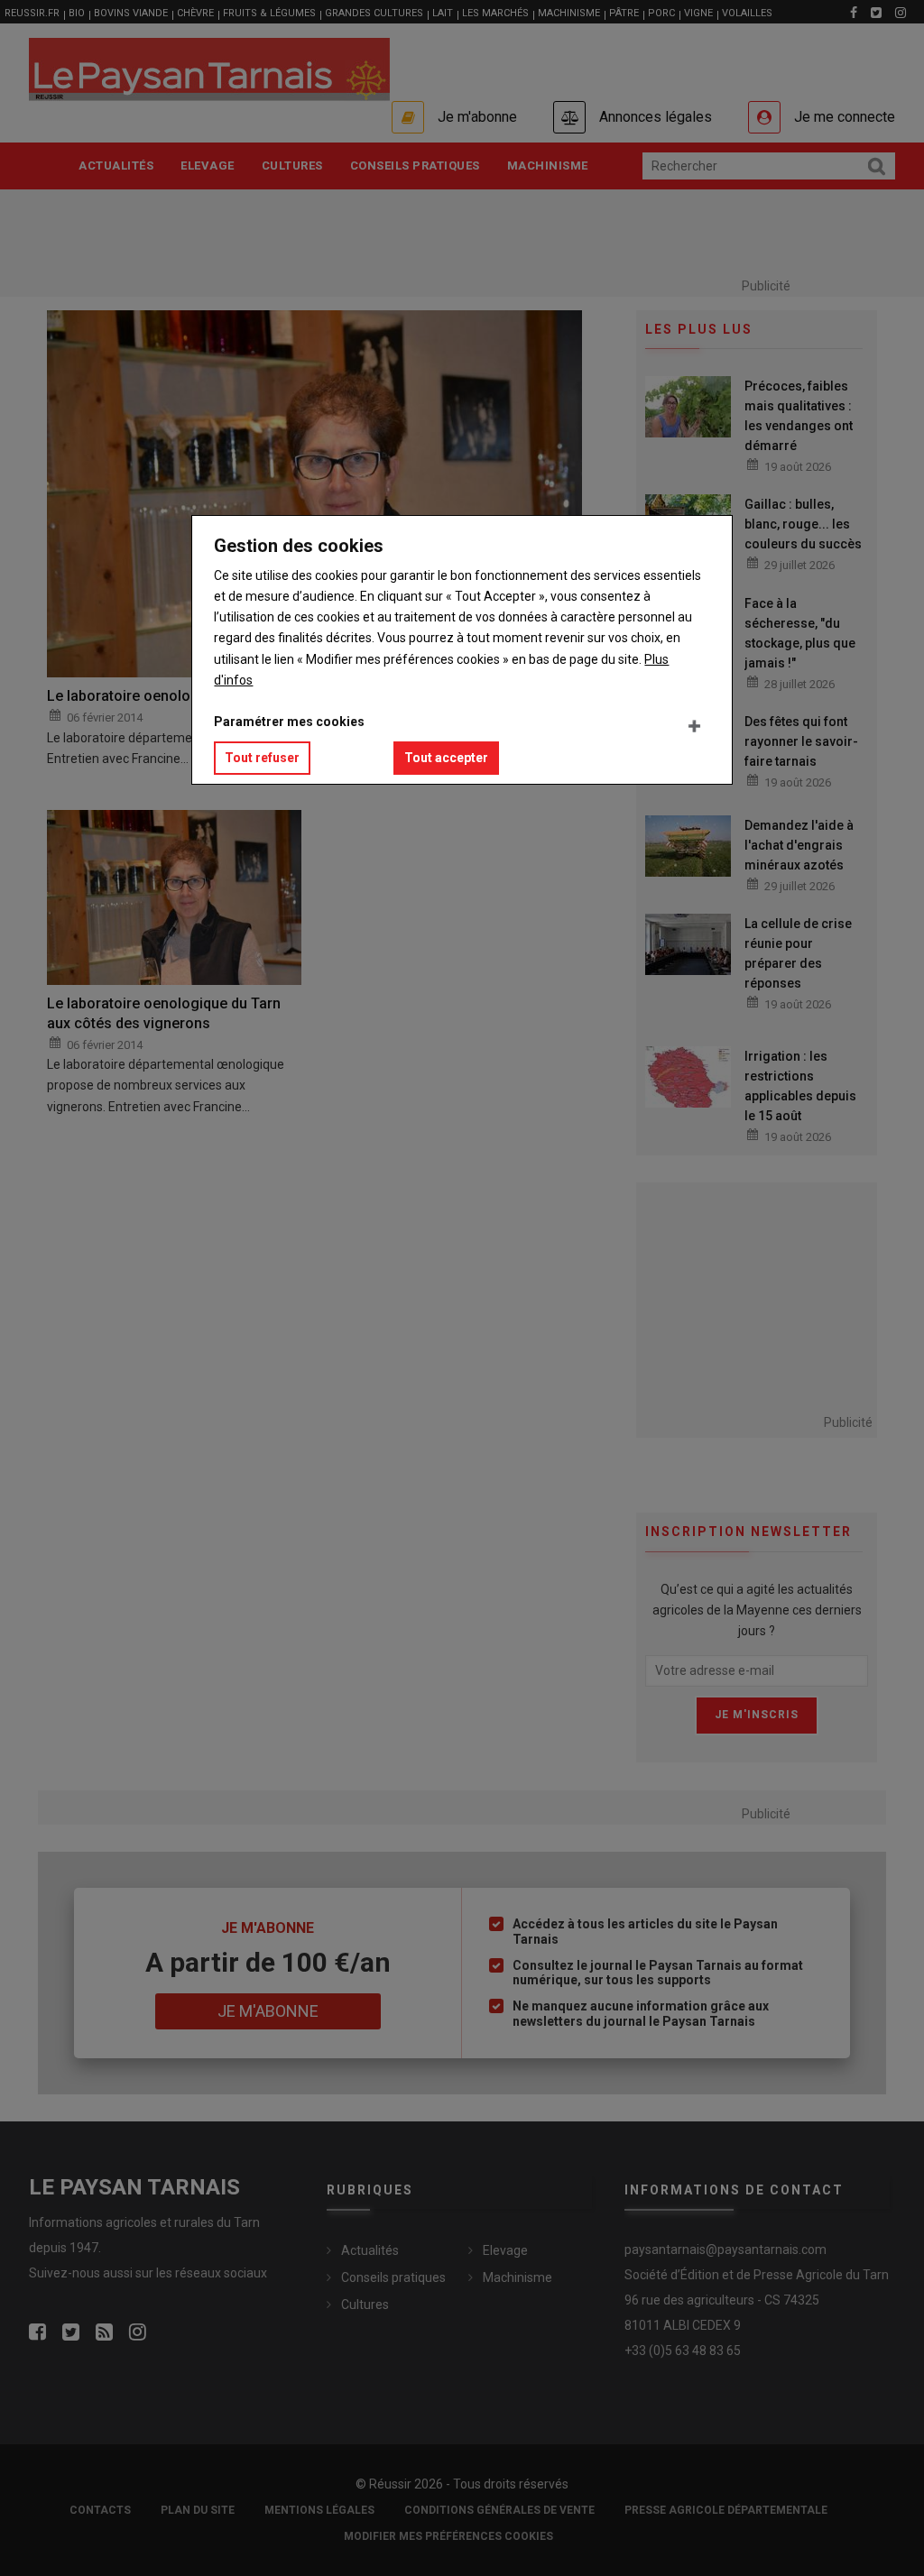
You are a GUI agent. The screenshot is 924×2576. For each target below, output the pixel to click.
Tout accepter (446, 758)
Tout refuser (262, 758)
